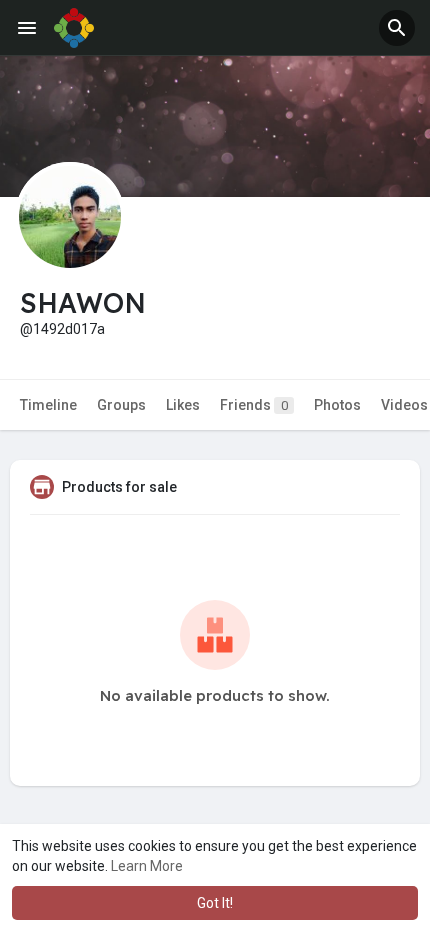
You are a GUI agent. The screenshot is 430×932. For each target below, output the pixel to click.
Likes (183, 405)
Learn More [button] (147, 866)
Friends (254, 405)
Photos (337, 405)
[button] (397, 28)
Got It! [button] (215, 903)
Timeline (48, 405)
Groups (121, 405)
